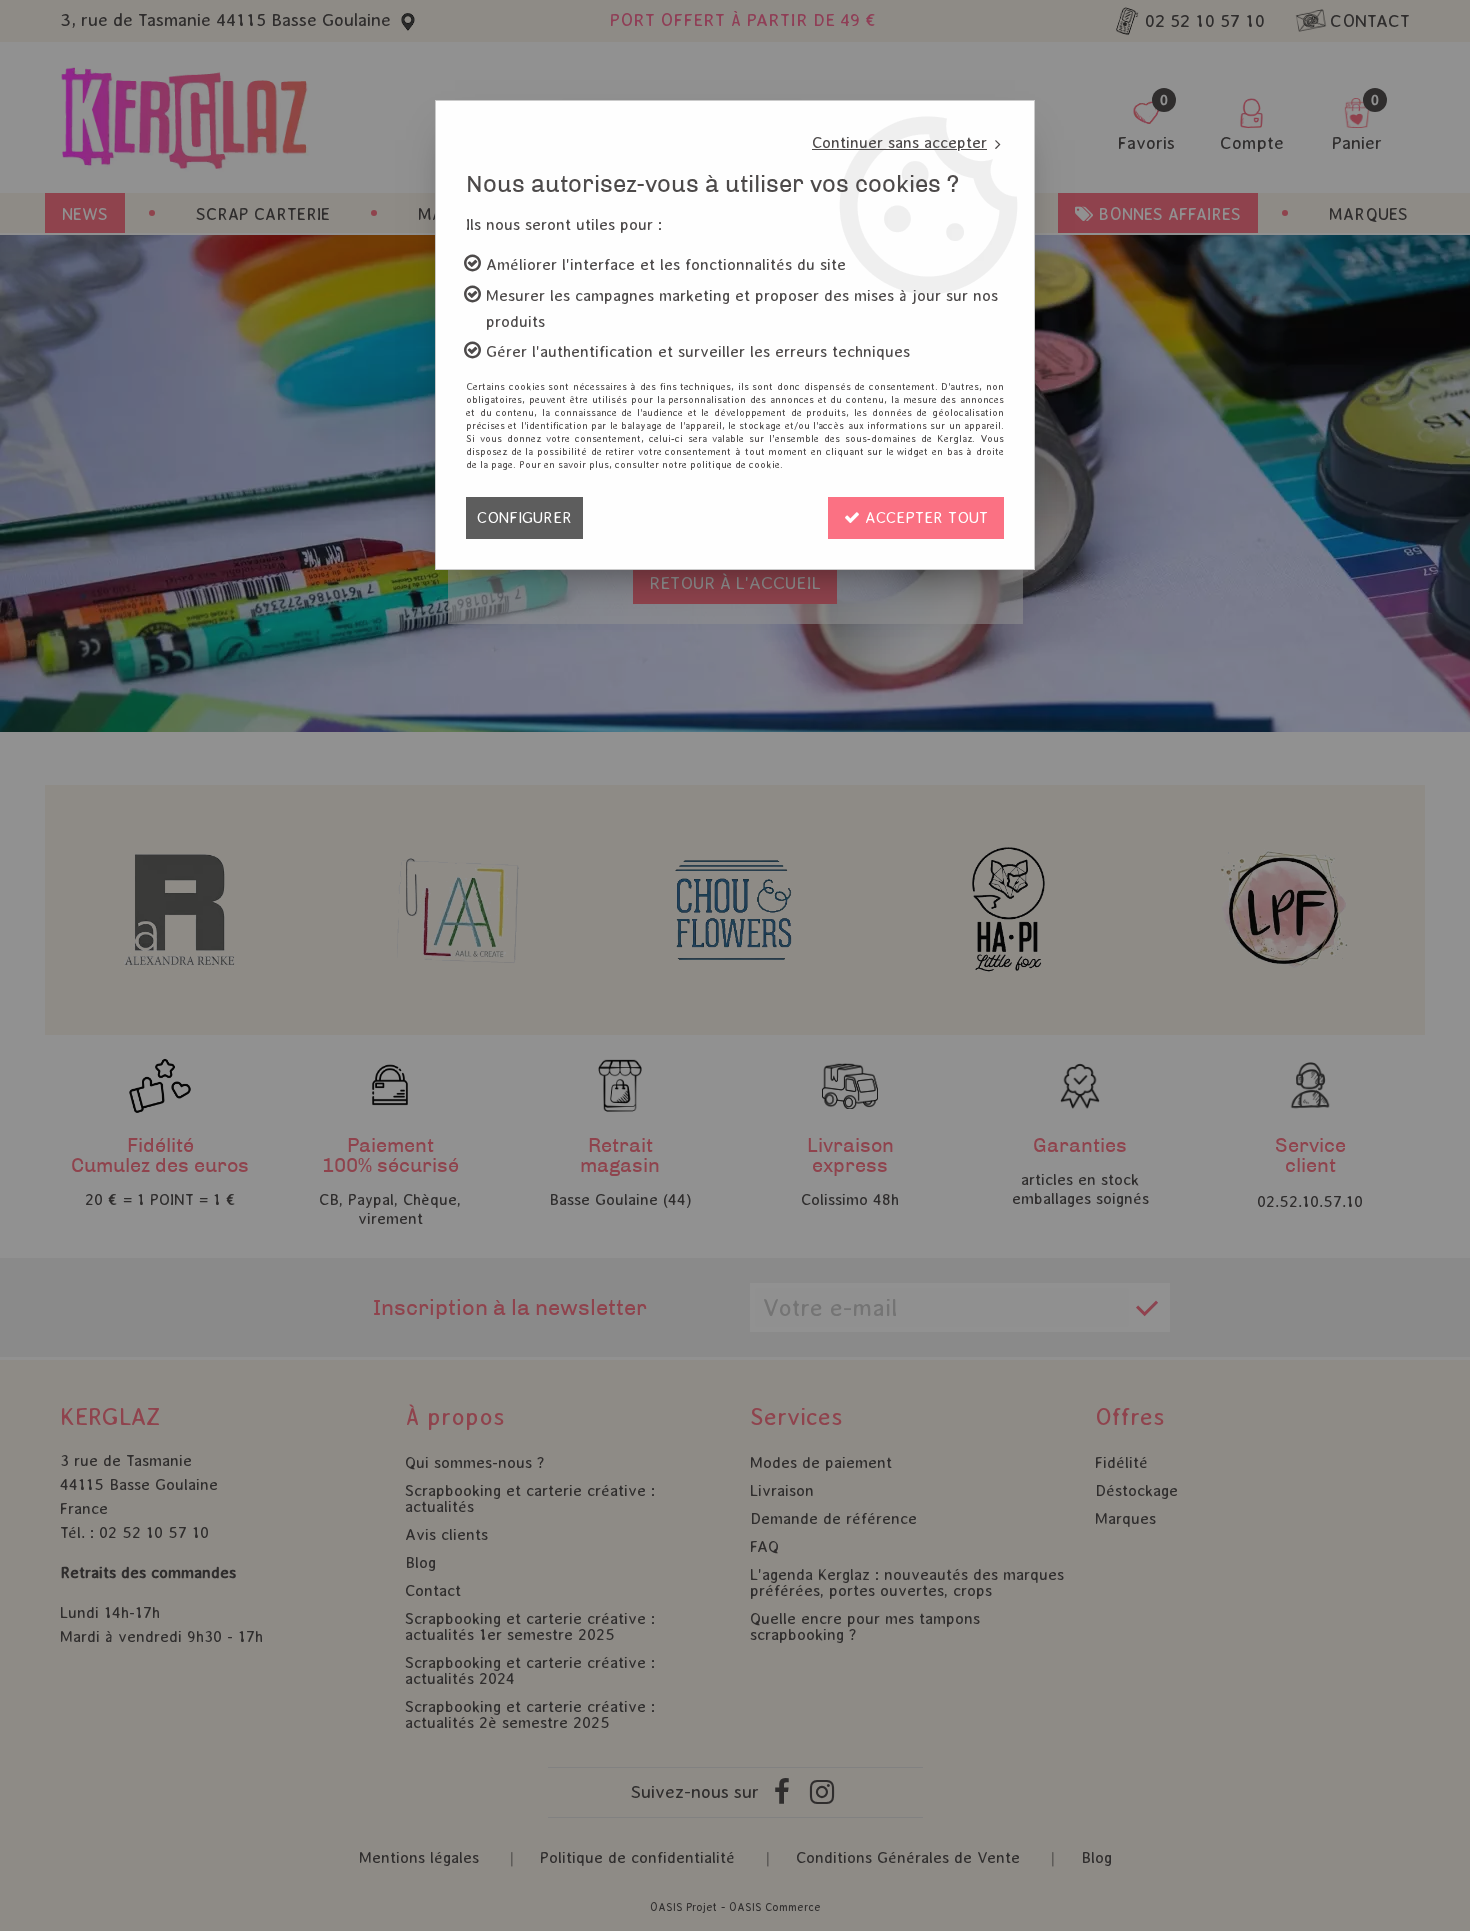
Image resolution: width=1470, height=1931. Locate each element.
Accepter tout (924, 517)
